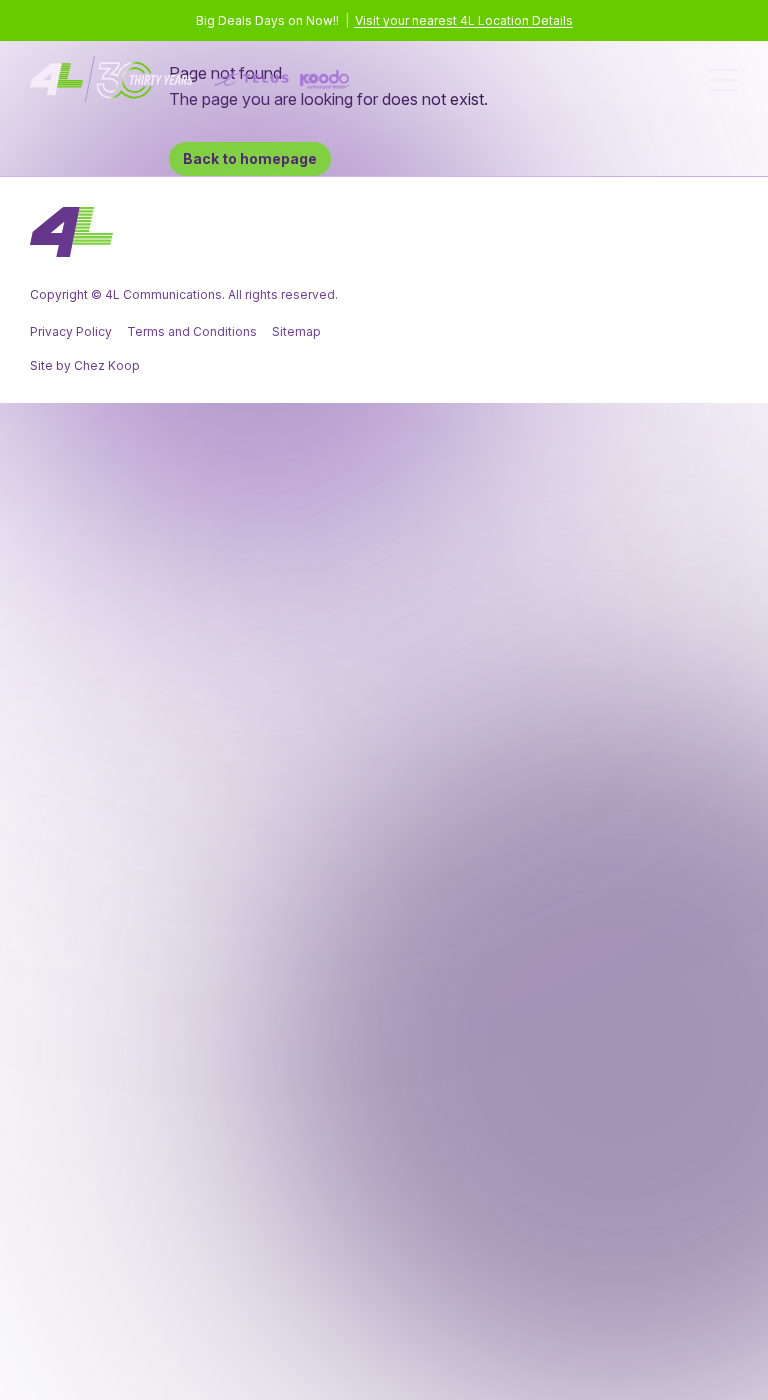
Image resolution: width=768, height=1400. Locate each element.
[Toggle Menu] (723, 80)
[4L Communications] (190, 79)
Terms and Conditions (192, 331)
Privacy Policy (71, 331)
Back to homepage (250, 158)
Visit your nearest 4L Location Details (464, 20)
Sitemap (296, 331)
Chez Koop (107, 365)
